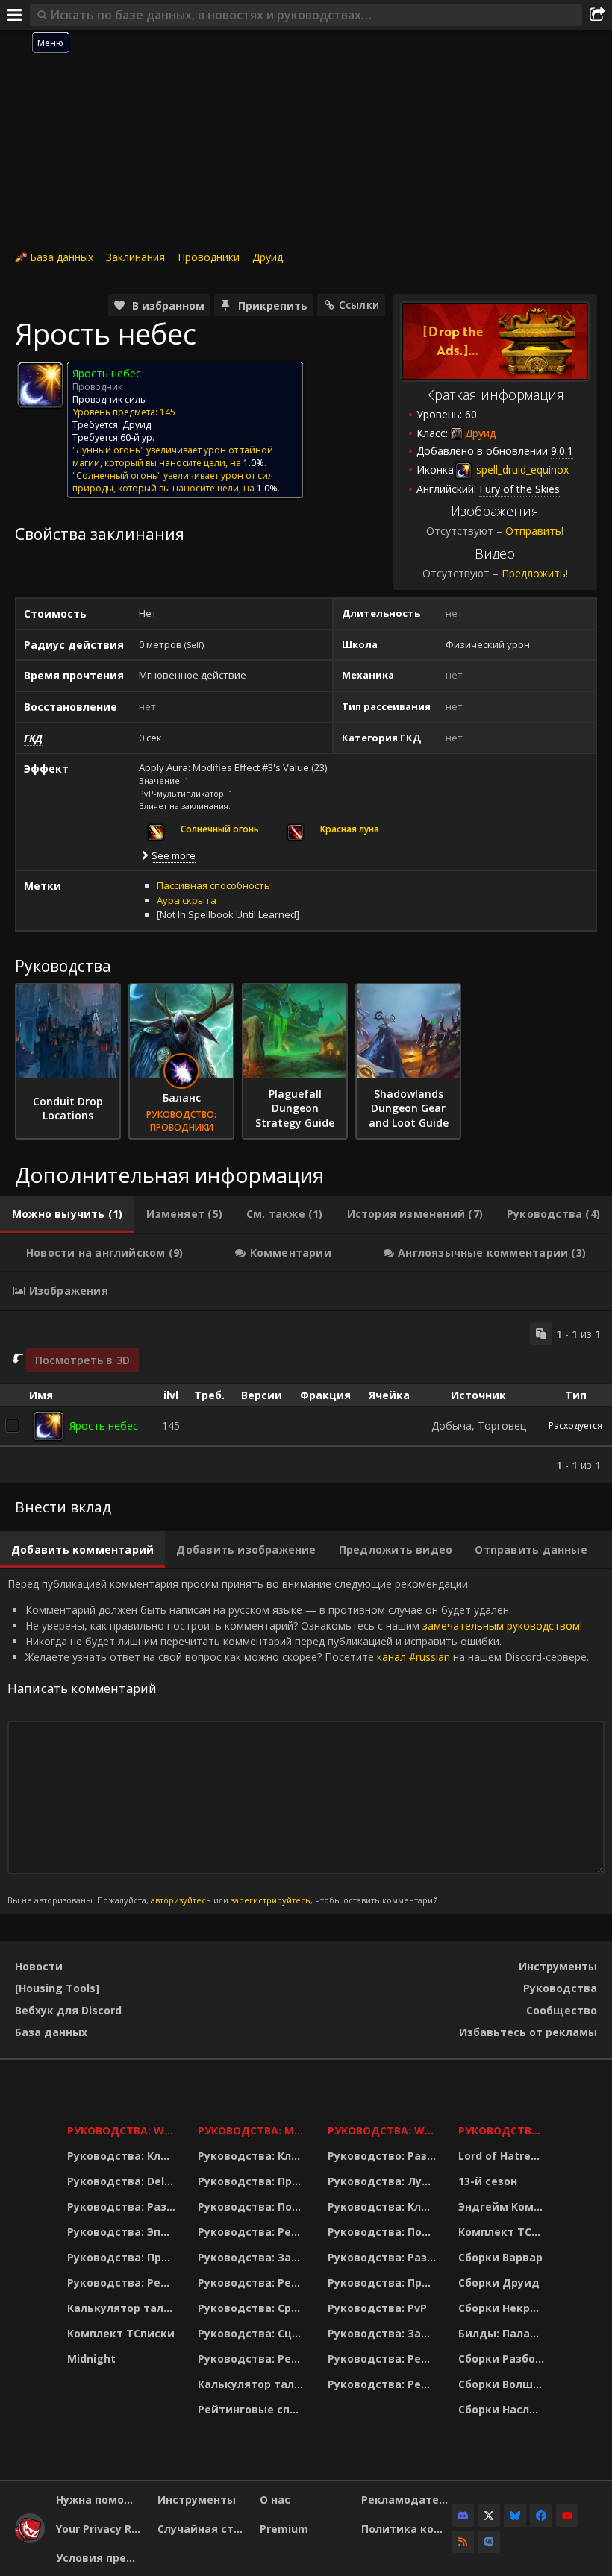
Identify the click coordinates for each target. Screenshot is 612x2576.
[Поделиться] (597, 15)
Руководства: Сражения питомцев (253, 2308)
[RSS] (463, 2542)
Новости (39, 1966)
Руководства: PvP (377, 2308)
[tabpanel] (306, 1397)
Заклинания (135, 257)
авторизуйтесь (181, 1900)
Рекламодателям (406, 2500)
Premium (284, 2529)
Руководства (560, 1988)
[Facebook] (541, 2516)
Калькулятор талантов (123, 2308)
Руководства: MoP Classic (253, 2130)
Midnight (91, 2359)
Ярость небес (104, 1426)
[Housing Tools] (57, 1988)
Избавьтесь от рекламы (528, 2032)
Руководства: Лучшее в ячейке (384, 2181)
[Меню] (15, 15)
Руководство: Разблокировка (384, 2156)
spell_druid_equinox (521, 469)
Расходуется (575, 1426)
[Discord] (463, 2516)
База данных (62, 257)
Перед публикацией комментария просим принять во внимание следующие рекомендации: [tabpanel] (298, 1741)
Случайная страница (203, 2529)
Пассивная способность (213, 885)
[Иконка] (40, 385)
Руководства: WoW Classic (384, 2130)
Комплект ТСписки (121, 2333)
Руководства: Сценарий (253, 2333)
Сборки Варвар (500, 2257)
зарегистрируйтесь (271, 1900)
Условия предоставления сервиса (101, 2558)
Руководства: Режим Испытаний (253, 2359)
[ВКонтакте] (489, 2542)
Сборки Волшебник (503, 2384)
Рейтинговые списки (253, 2409)
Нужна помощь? (101, 2500)
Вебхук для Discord (68, 2010)
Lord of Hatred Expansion (503, 2156)
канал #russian (413, 1657)
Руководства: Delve (122, 2181)
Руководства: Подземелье (253, 2206)
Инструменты (558, 1966)
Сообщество (562, 2010)
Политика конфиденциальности (406, 2529)
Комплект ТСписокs (503, 2232)
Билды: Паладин (503, 2333)
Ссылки (359, 305)
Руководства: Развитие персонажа (123, 2206)
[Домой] (30, 2539)
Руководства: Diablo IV (503, 2130)
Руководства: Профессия (123, 2257)
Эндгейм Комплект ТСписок (503, 2206)
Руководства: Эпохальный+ (123, 2232)
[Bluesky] (515, 2516)
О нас (275, 2500)
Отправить (533, 531)
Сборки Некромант (503, 2308)
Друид (268, 257)
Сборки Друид (499, 2283)
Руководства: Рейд (122, 2283)
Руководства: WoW (123, 2130)
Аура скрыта (187, 900)
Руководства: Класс (123, 2156)
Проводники (209, 257)
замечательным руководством (501, 1625)
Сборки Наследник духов (503, 2409)
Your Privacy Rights (101, 2529)
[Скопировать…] (541, 1333)
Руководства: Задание (253, 2257)
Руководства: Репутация (253, 2283)
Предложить (534, 573)
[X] (489, 2516)
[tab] (67, 1214)
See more (174, 855)
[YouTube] (567, 2516)
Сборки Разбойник (503, 2359)
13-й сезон (488, 2181)
